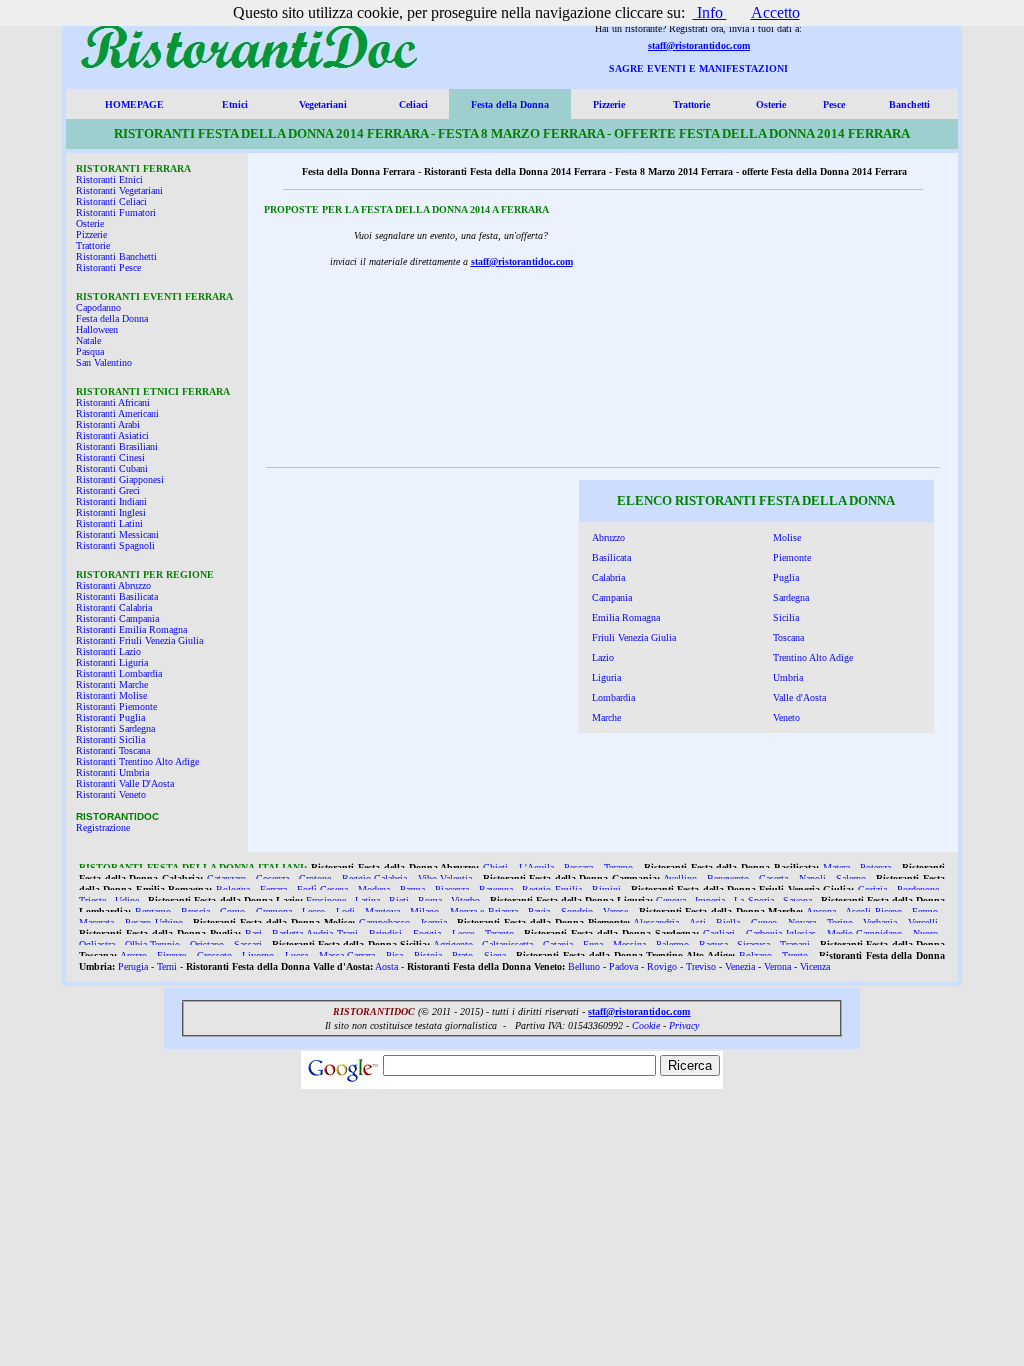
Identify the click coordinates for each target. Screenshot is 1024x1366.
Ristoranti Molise (111, 695)
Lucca (296, 955)
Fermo (925, 911)
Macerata (96, 922)
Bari (253, 933)
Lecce (463, 933)
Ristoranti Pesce (108, 267)
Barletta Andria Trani (315, 933)
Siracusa (753, 944)
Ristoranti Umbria (112, 772)
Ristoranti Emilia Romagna (131, 629)
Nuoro (925, 933)
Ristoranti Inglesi (111, 512)
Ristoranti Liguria (112, 662)
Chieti (495, 867)
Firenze (171, 955)
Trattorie (691, 104)
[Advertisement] (804, 334)
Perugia (133, 966)
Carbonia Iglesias (781, 933)
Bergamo (153, 911)
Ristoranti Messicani (117, 534)
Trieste (92, 900)
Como (232, 911)
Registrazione (103, 827)
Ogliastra (97, 944)
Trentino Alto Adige (813, 657)
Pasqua (90, 351)
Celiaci (413, 104)
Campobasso (384, 922)
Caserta (773, 878)
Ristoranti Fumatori (116, 212)
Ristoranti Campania (117, 618)
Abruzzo (608, 537)
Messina (629, 944)
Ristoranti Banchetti (116, 256)
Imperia (710, 900)
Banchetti (909, 104)
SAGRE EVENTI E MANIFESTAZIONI (698, 68)
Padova (623, 966)
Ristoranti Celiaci (111, 201)
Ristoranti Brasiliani (117, 446)
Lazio (603, 657)
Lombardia (613, 697)
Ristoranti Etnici (109, 179)
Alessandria (656, 922)
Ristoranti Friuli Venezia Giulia (139, 640)
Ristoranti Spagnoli (115, 545)
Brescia (195, 911)
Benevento (728, 878)
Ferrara (273, 889)
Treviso (701, 966)
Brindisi (385, 933)
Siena (495, 955)
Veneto (786, 717)
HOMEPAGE (134, 104)
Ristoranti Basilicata (117, 596)
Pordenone (918, 889)
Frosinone (326, 900)
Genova (671, 900)
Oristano (207, 944)
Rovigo (662, 966)
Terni (167, 966)
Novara (802, 922)
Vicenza (815, 966)
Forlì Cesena (322, 889)
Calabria (608, 577)
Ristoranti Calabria (114, 607)
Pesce (834, 104)
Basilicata (611, 557)
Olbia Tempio (152, 944)
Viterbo (465, 900)
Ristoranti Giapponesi (120, 479)
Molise (787, 537)
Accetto (775, 12)
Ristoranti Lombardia (119, 673)
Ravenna (496, 889)
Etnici (235, 104)
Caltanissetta (507, 944)
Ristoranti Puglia (110, 717)
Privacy (684, 1025)
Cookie (646, 1025)
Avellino (680, 878)
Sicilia (786, 617)
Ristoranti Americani (117, 413)
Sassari (248, 944)
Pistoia (428, 955)
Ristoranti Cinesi (110, 457)
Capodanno (98, 307)
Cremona (274, 911)
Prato (462, 955)
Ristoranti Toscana (113, 750)
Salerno (851, 878)
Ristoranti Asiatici (112, 435)
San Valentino (104, 362)
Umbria (788, 677)
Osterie (771, 104)
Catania (558, 944)
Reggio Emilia (551, 889)
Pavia (539, 911)
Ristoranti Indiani (111, 501)
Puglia (786, 577)
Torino (840, 922)
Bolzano (755, 955)
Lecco (313, 911)
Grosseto (214, 955)
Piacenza (452, 889)
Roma (430, 900)
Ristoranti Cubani (112, 468)
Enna (593, 944)
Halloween (97, 329)
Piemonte (792, 557)
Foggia (427, 933)
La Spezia (753, 900)
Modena (374, 889)
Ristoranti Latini (109, 523)
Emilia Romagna (626, 617)
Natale (88, 340)
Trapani (795, 944)
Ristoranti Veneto (111, 794)
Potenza (875, 867)
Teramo (618, 867)
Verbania (880, 922)
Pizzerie (609, 104)
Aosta (386, 966)
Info (710, 12)
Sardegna (791, 597)
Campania (612, 597)
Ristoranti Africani (113, 402)
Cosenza (272, 878)
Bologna (233, 889)
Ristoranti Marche (112, 684)
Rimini (606, 889)
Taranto (499, 933)
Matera (836, 867)
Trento (795, 955)
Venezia (740, 966)
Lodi (345, 911)
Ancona (821, 911)
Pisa (394, 955)
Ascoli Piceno (873, 911)
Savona (797, 900)
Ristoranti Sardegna (115, 728)
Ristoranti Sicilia (110, 739)
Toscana (788, 637)
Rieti (399, 900)
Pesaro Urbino (154, 922)
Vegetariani (323, 104)
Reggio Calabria (375, 878)
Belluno (584, 966)
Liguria (606, 677)
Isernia (434, 922)
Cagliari (719, 933)
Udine (127, 900)
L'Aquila (536, 867)
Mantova (382, 911)
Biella (728, 922)
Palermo (672, 944)
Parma (412, 889)
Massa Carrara (347, 955)
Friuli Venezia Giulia (634, 637)
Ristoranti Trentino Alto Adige (137, 761)
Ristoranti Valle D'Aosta (125, 783)
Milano (424, 911)
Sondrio (577, 911)
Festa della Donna (510, 104)
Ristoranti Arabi (108, 424)
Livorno (258, 955)
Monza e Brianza (484, 911)
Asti (697, 922)
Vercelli (923, 922)
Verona (777, 966)
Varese (615, 911)
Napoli (812, 878)
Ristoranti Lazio (108, 651)
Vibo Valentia (445, 878)
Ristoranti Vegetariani (119, 190)
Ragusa (713, 944)
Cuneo (764, 922)
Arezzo (133, 955)
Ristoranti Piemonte (116, 706)
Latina (367, 900)
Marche (606, 717)
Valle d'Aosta (799, 697)
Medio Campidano (865, 933)
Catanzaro (226, 878)
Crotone (315, 878)
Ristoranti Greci (108, 490)
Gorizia (872, 889)
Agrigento (453, 944)
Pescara (578, 867)
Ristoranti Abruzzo (113, 585)
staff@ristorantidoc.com (699, 45)
